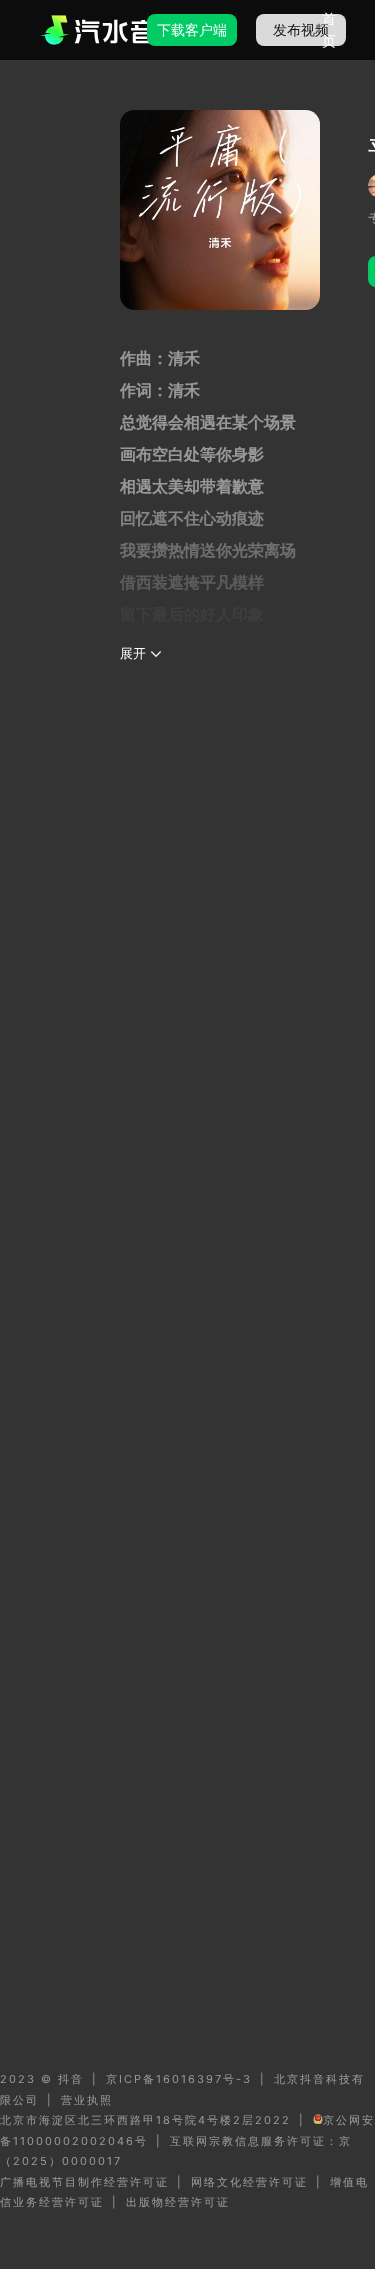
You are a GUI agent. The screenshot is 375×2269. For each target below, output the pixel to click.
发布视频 (301, 29)
